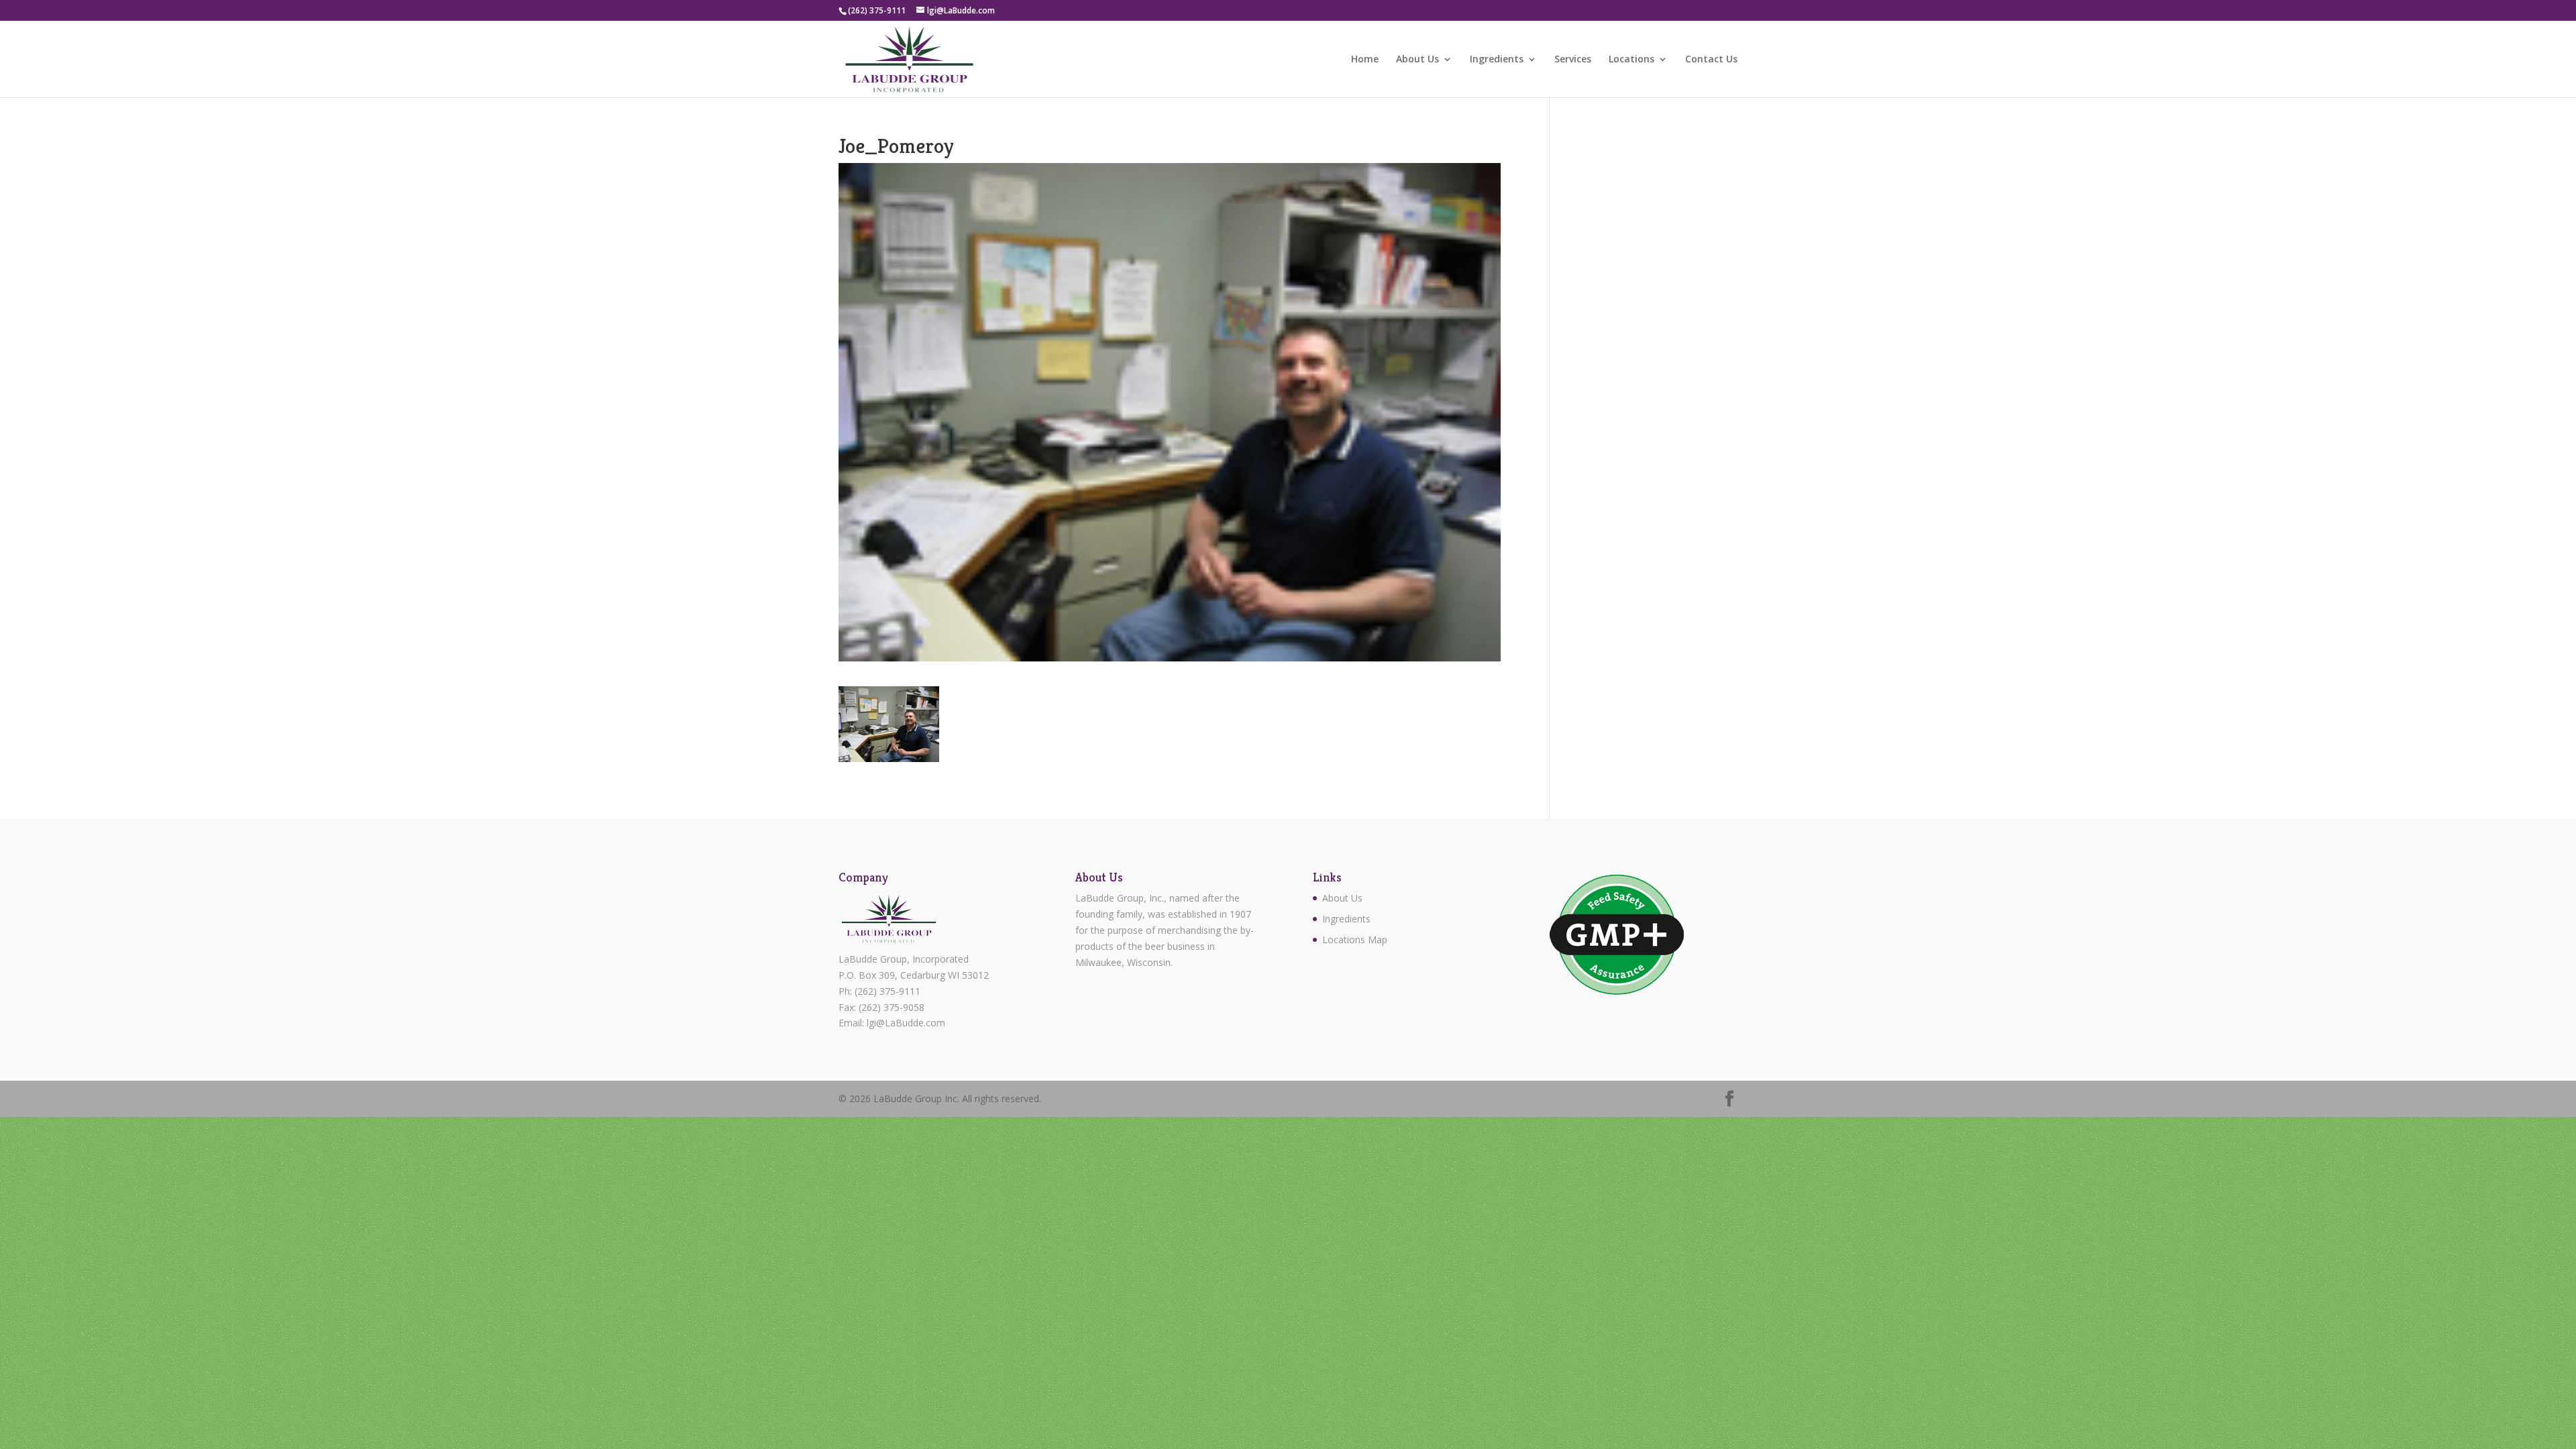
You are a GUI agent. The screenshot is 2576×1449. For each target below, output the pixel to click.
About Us (1417, 60)
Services (1573, 60)
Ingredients (1497, 60)
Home (1365, 60)
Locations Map (1355, 940)
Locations (1631, 60)
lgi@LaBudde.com (906, 1023)
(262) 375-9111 (888, 991)
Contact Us (1711, 60)
